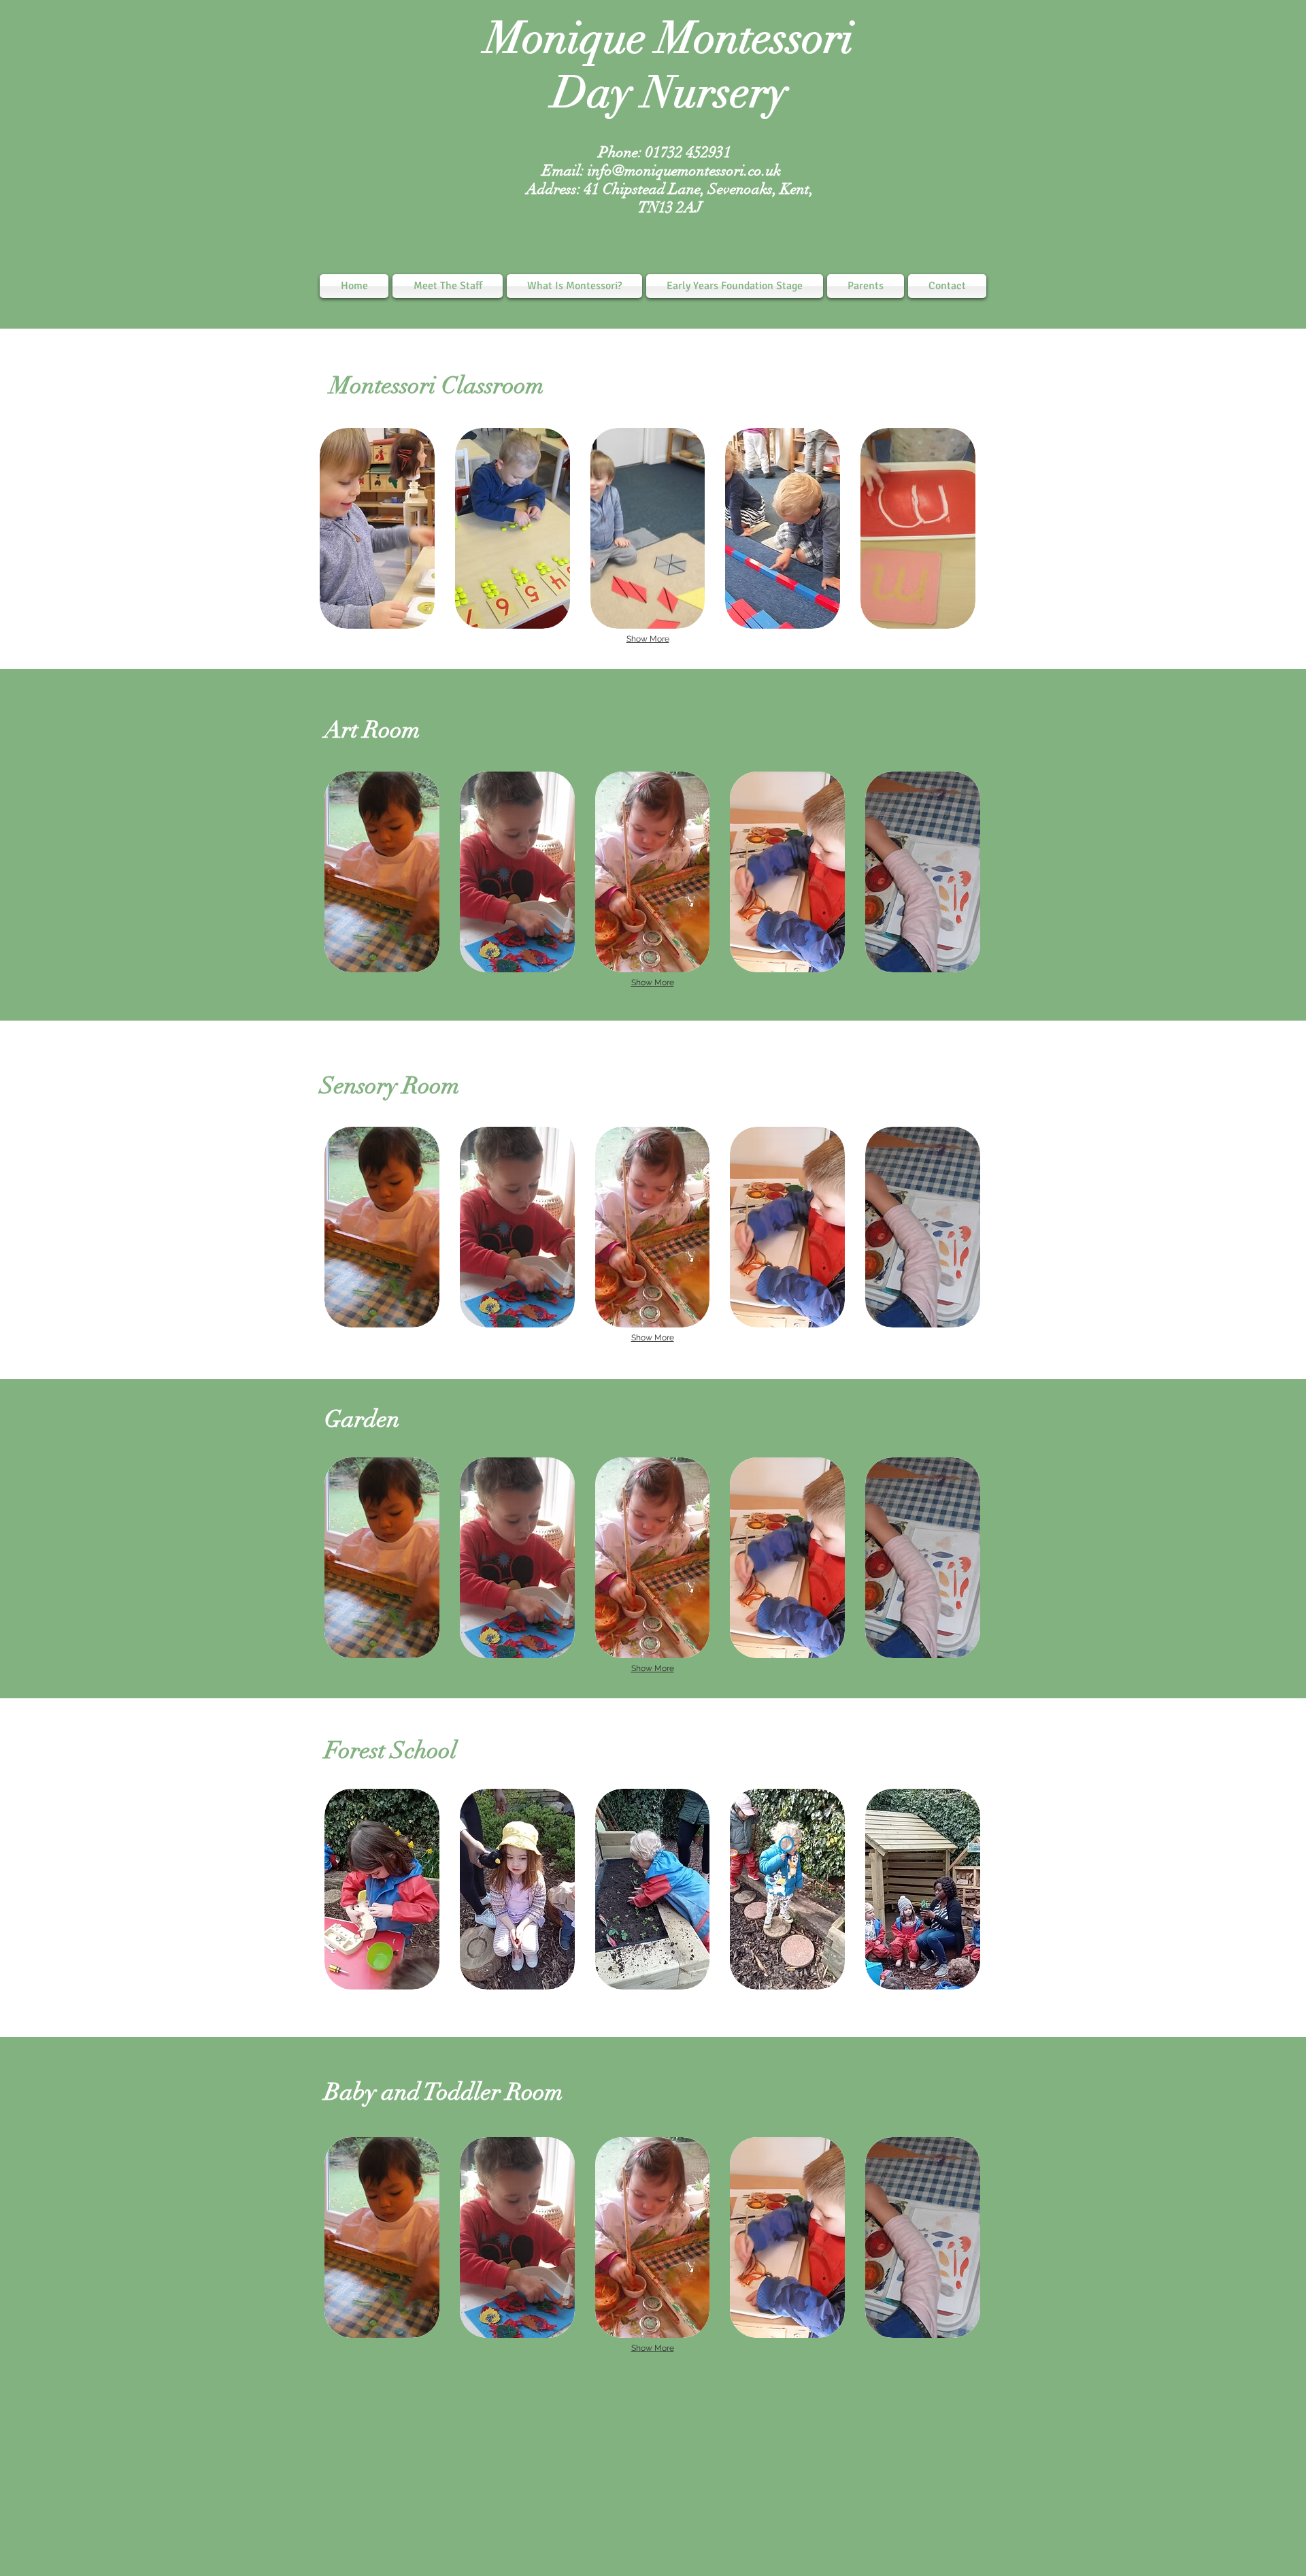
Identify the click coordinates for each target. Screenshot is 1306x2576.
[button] (377, 528)
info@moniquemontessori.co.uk (684, 170)
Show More (648, 639)
